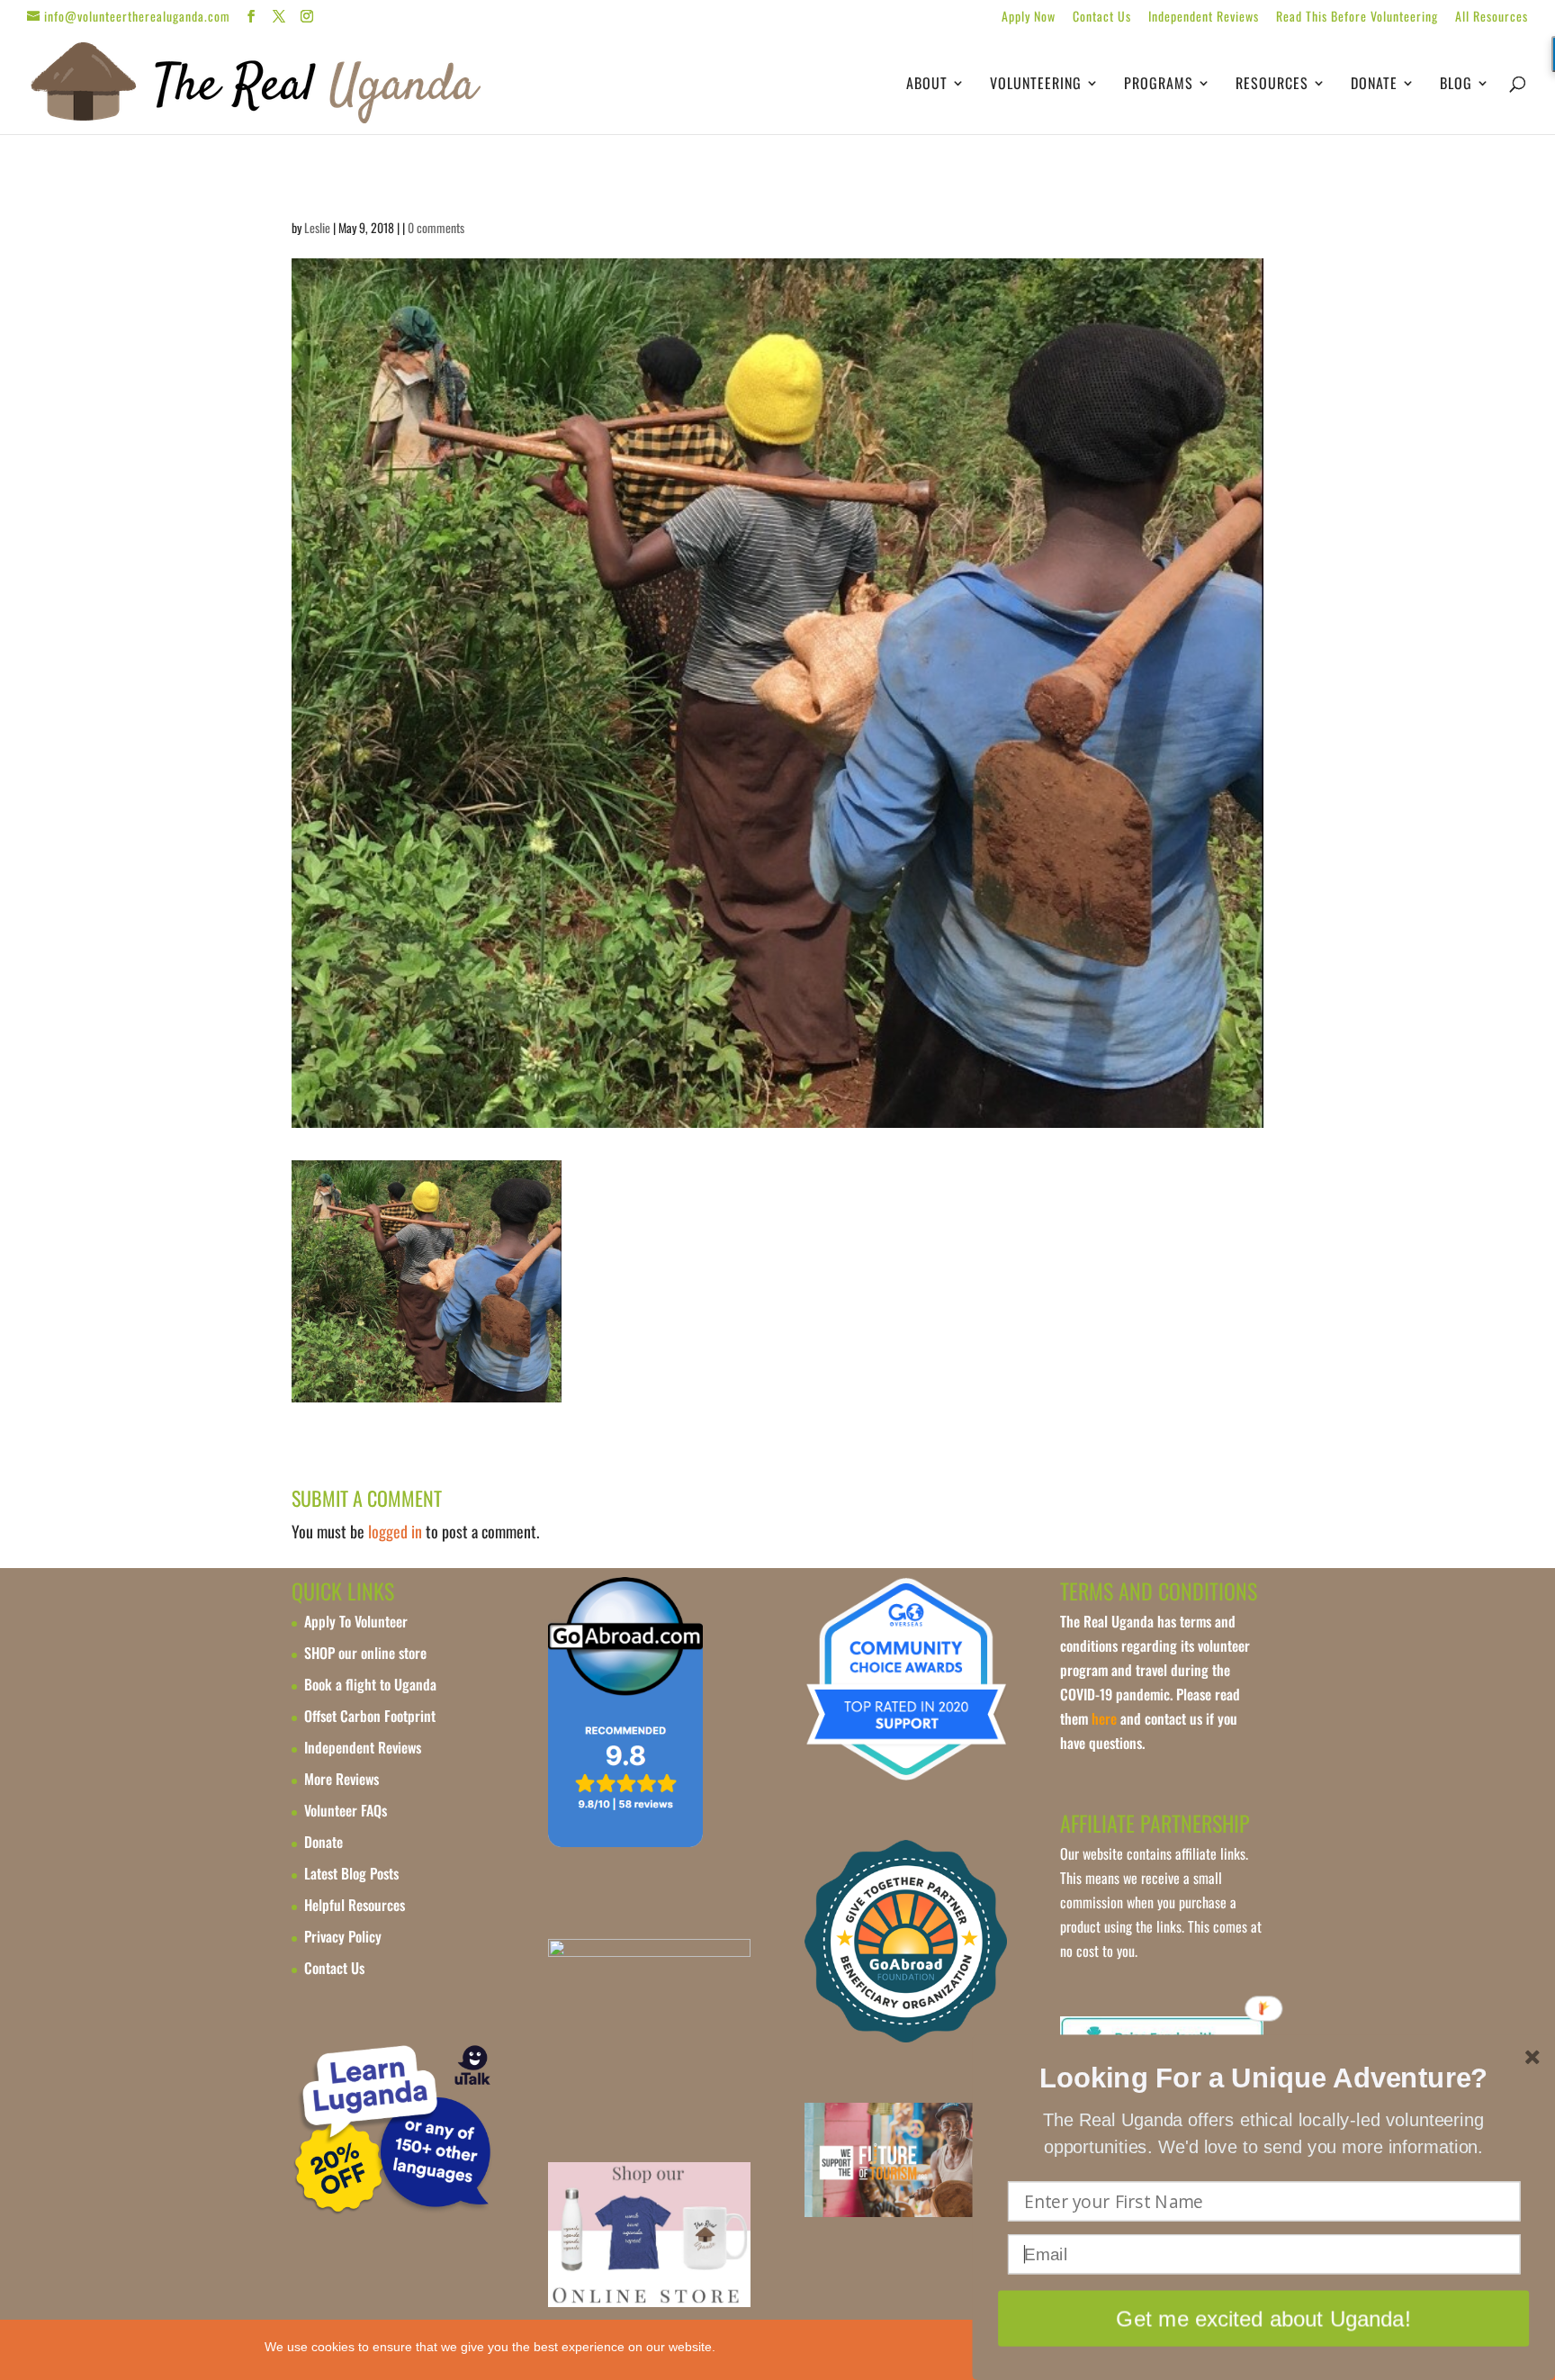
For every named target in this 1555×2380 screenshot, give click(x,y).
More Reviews (342, 1779)
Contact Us (1102, 18)
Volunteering (1036, 85)
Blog (1456, 85)
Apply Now (1029, 18)
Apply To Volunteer (356, 1621)
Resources (1272, 85)
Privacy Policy (343, 1936)
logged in (395, 1531)
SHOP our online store (365, 1653)
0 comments (436, 227)
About (927, 85)
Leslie (317, 227)
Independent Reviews (1204, 18)
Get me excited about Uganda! (1263, 2318)
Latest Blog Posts (351, 1873)
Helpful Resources (355, 1905)
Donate (1374, 85)
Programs (1159, 85)
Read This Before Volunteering (1357, 18)
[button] (1263, 2078)
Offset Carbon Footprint (370, 1716)
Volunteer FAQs (346, 1810)
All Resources (1492, 18)
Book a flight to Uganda (370, 1684)
